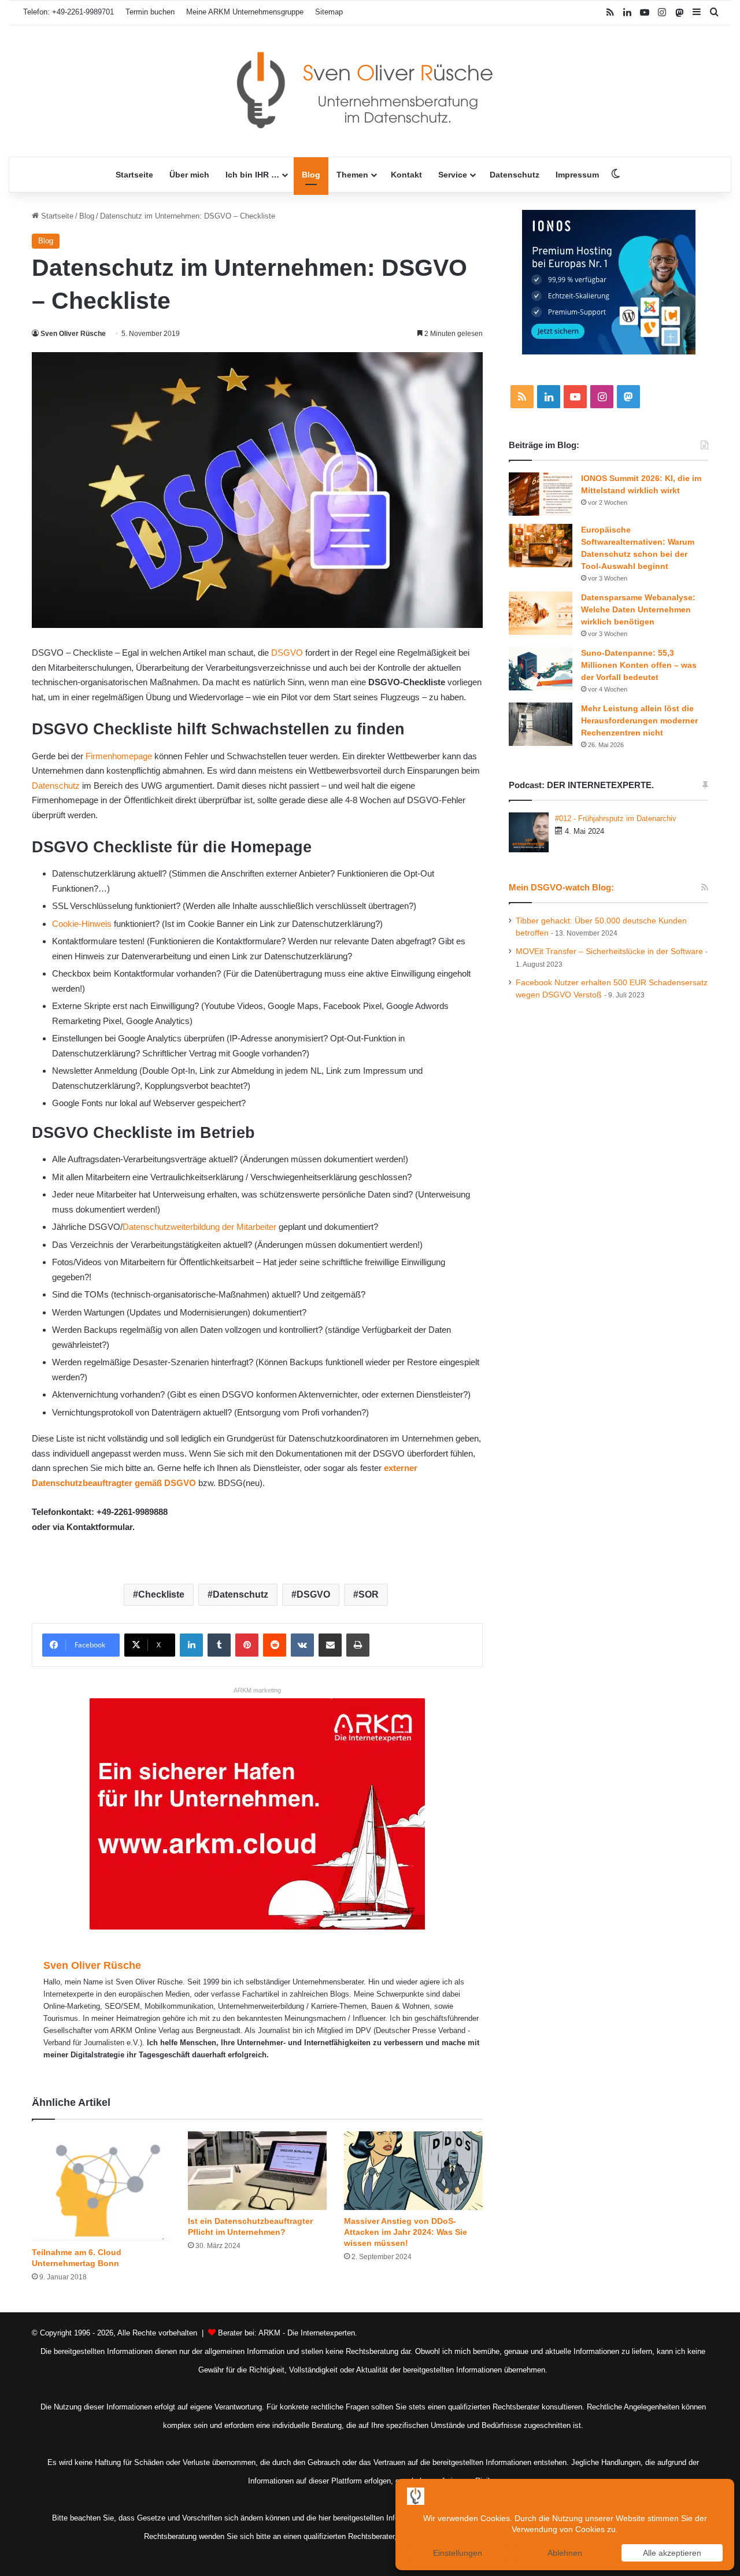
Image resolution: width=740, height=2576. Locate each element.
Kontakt (406, 175)
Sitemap (329, 12)
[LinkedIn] (191, 1645)
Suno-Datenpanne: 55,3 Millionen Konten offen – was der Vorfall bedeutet (639, 665)
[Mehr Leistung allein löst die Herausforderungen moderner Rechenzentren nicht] (541, 724)
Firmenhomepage (119, 756)
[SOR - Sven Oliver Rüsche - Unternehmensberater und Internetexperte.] (370, 91)
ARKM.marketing (257, 1690)
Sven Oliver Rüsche (73, 334)
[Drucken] (358, 1645)
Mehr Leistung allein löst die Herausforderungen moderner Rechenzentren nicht (639, 720)
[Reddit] (275, 1645)
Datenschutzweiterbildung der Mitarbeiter (199, 1227)
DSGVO (287, 653)
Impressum (577, 175)
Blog (311, 175)
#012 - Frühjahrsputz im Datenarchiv (616, 818)
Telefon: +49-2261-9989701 (69, 12)
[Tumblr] (219, 1645)
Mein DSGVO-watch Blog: (561, 887)
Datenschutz (515, 175)
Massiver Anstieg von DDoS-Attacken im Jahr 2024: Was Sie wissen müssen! (406, 2232)
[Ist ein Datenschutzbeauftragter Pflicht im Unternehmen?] (257, 2170)
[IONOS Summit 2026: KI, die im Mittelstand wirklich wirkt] (541, 494)
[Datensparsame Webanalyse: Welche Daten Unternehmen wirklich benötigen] (541, 613)
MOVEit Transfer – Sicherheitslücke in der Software (609, 951)
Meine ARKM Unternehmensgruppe (245, 12)
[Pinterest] (247, 1645)
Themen (352, 175)
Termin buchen (150, 12)
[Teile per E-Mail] (330, 1645)
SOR (369, 1594)
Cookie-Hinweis (82, 924)
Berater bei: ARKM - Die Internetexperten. (288, 2333)
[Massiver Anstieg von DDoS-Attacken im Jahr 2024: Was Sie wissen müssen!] (413, 2170)
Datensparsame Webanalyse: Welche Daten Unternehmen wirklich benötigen (638, 609)
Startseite (134, 175)
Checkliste (161, 1594)
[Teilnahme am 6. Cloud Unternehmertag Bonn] (101, 2186)
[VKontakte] (302, 1645)
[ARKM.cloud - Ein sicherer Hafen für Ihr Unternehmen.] (257, 1813)
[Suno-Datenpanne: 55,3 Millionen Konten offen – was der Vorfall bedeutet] (541, 669)
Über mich (189, 175)
